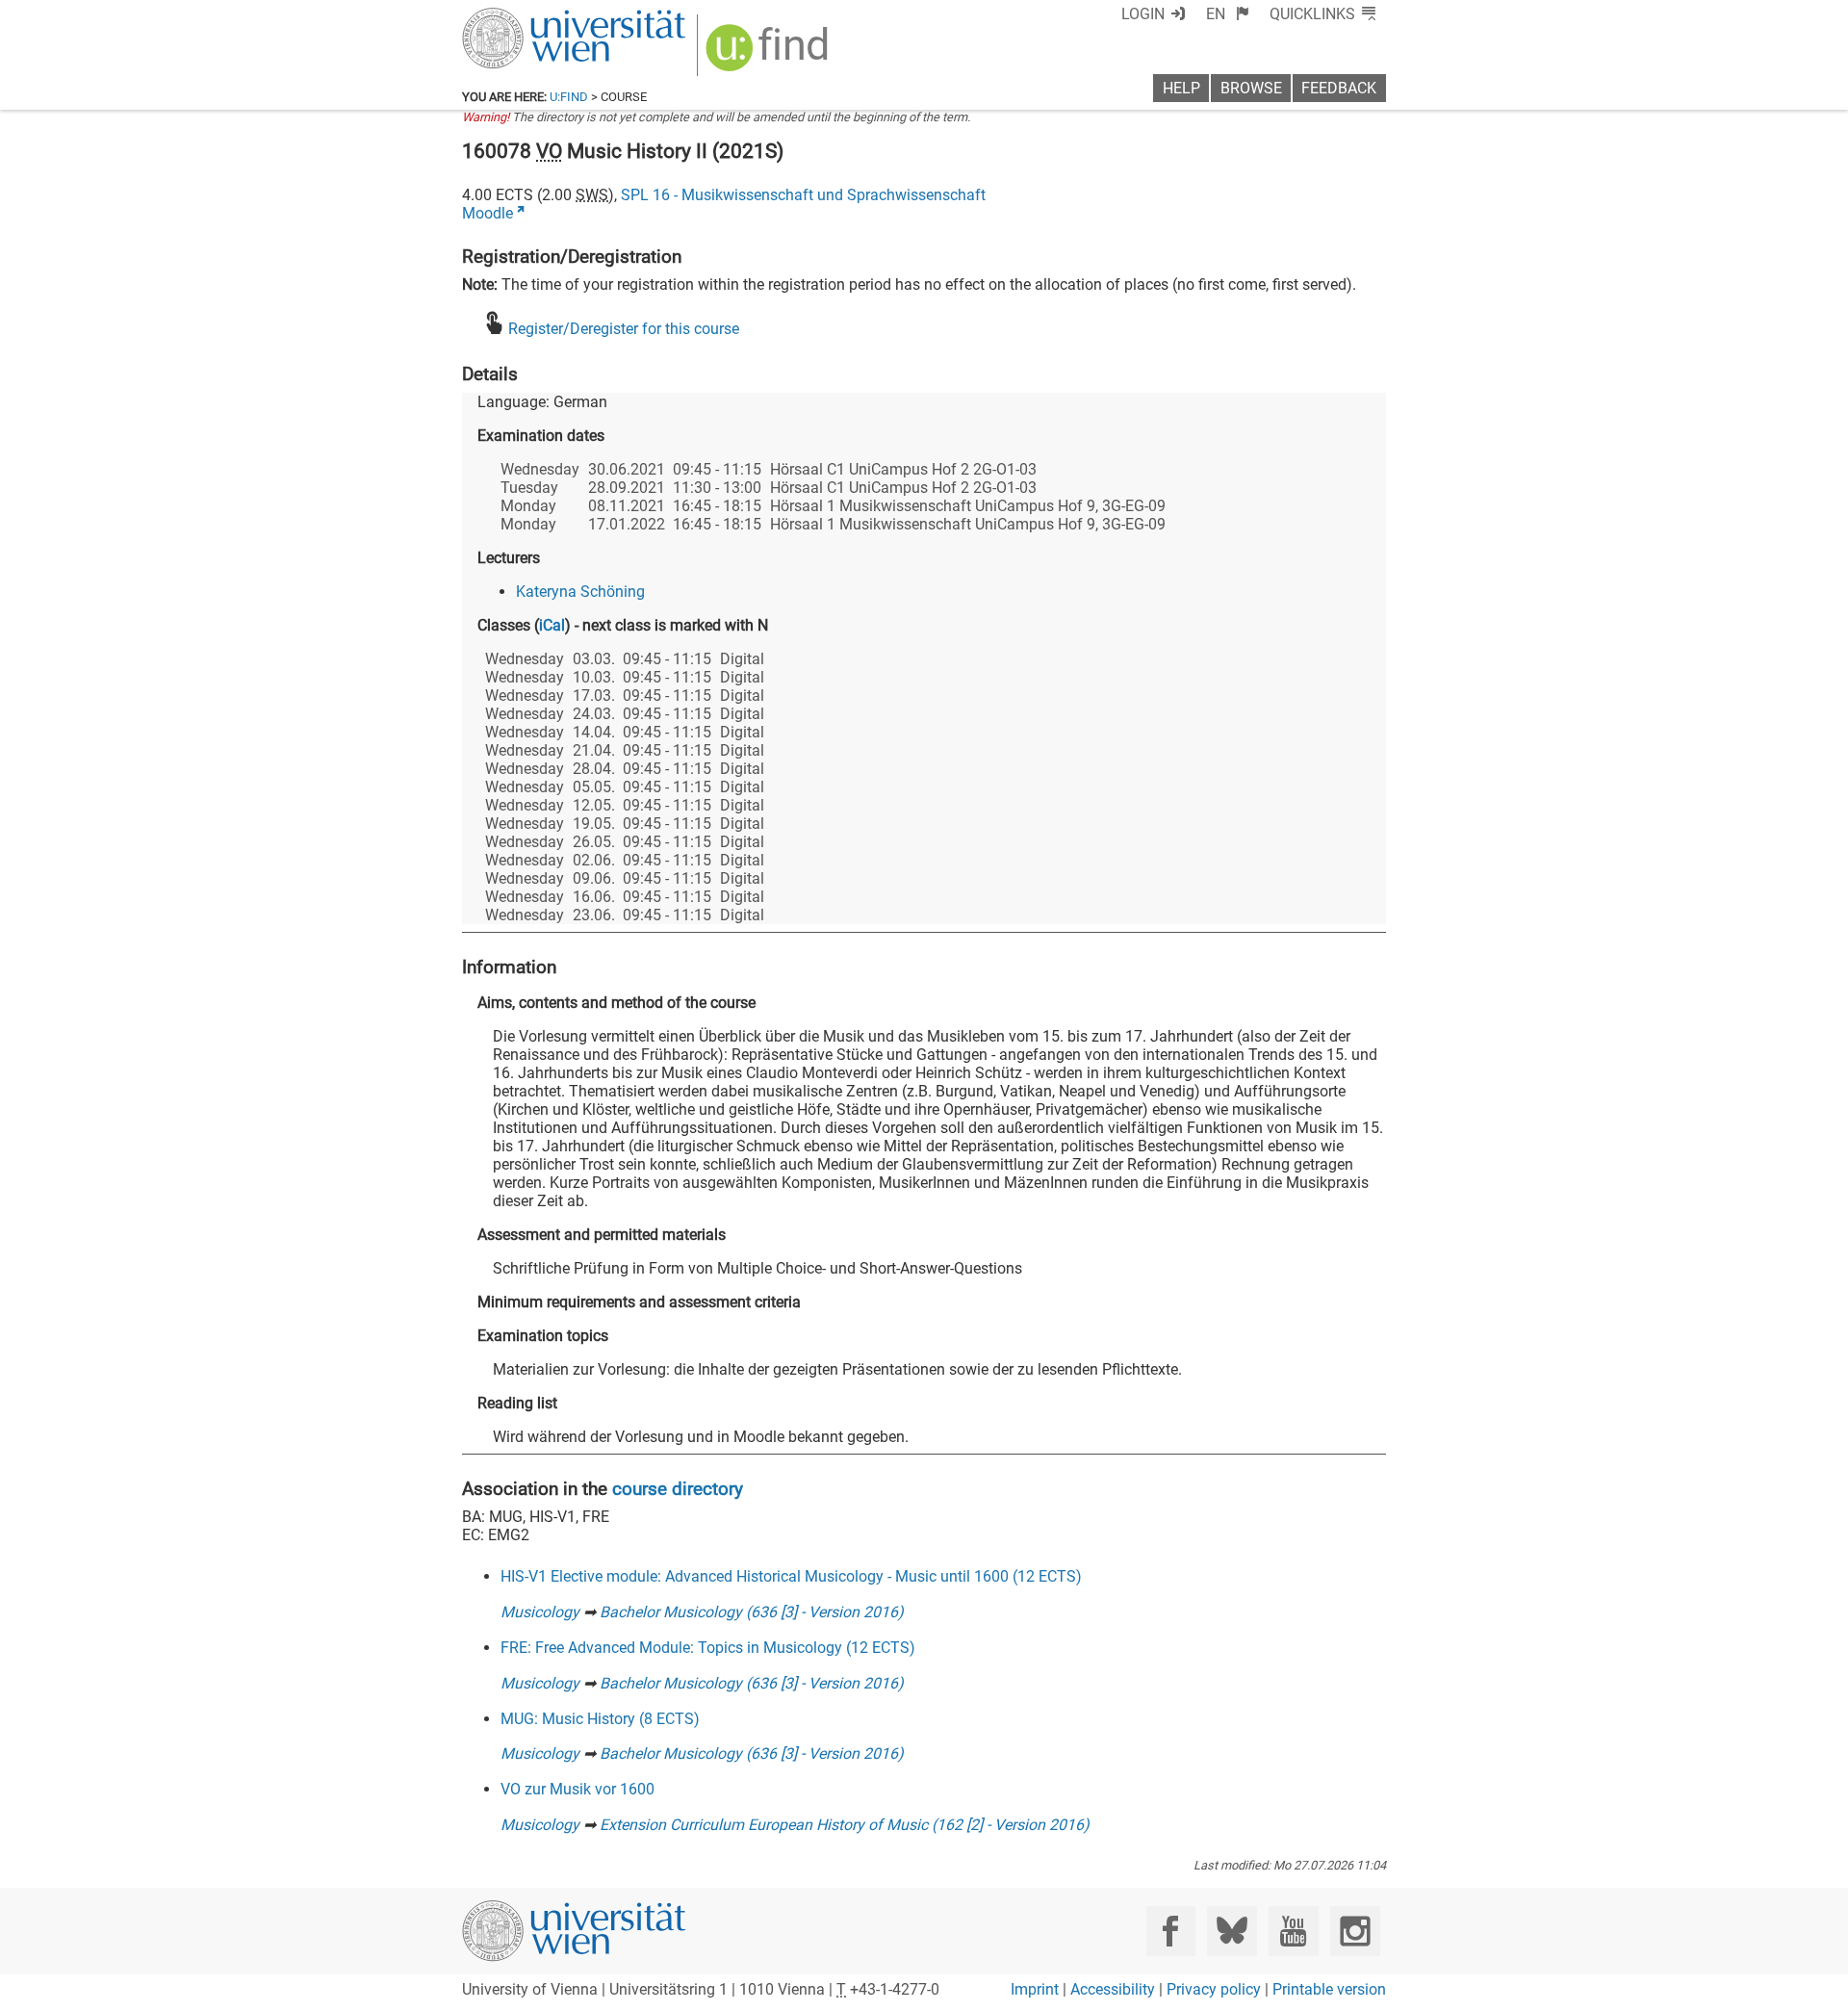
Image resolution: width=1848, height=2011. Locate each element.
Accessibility (1113, 1989)
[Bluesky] (1232, 1931)
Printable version (1329, 1989)
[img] (770, 54)
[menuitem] (1228, 14)
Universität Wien (528, 17)
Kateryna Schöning (580, 592)
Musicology (540, 1612)
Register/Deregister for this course (624, 329)
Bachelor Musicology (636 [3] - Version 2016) (752, 1612)
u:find (569, 97)
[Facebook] (1171, 1931)
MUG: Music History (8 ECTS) (600, 1719)
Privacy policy (1214, 1989)
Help (1181, 88)
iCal (552, 625)
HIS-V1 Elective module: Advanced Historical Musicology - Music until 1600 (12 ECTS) (791, 1576)
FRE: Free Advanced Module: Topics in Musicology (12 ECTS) (708, 1648)
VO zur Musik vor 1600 (577, 1789)
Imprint (1035, 1989)
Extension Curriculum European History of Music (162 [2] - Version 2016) (845, 1825)
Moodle (488, 213)
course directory (678, 1489)
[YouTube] (1293, 1931)
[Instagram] (1355, 1931)
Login (1143, 14)
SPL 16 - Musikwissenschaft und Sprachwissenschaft (803, 195)
